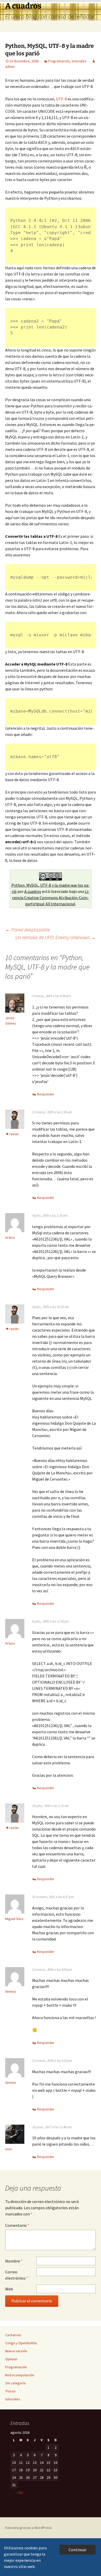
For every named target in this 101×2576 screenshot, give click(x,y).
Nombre (14, 2261)
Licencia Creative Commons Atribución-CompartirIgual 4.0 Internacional (51, 898)
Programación (59, 61)
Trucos (10, 2391)
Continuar (78, 2550)
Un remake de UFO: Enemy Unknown (56, 937)
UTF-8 (61, 99)
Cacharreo (13, 2335)
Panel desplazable (27, 929)
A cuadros (33, 891)
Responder (46, 1094)
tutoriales (79, 61)
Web (9, 2289)
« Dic (20, 2492)
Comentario (17, 2225)
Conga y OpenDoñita (21, 2343)
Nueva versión (16, 2351)
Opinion (11, 2359)
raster (14, 1134)
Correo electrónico (17, 2275)
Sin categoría (15, 2383)
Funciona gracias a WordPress (28, 2528)
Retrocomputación (20, 2375)
